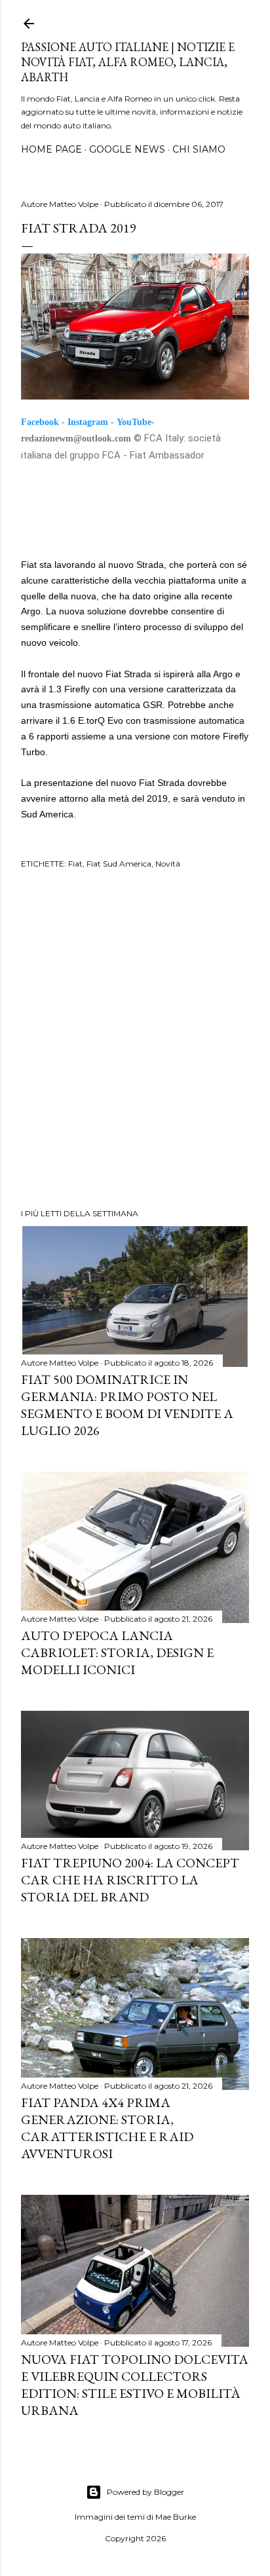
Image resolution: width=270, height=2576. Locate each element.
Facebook (40, 422)
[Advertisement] (135, 1041)
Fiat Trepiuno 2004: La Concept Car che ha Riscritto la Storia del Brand (130, 1880)
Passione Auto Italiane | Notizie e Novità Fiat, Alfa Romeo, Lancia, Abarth (128, 62)
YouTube (134, 422)
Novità (168, 864)
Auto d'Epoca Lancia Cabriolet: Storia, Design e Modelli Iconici (117, 1652)
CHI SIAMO (199, 149)
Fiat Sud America (119, 864)
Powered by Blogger (145, 2492)
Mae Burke (176, 2517)
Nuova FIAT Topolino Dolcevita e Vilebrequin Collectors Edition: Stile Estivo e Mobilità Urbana (135, 2385)
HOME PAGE (51, 149)
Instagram (88, 422)
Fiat (75, 864)
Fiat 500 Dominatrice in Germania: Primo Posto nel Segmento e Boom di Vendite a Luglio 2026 (127, 1405)
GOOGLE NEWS (127, 149)
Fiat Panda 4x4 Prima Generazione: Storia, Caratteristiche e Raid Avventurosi (107, 2128)
